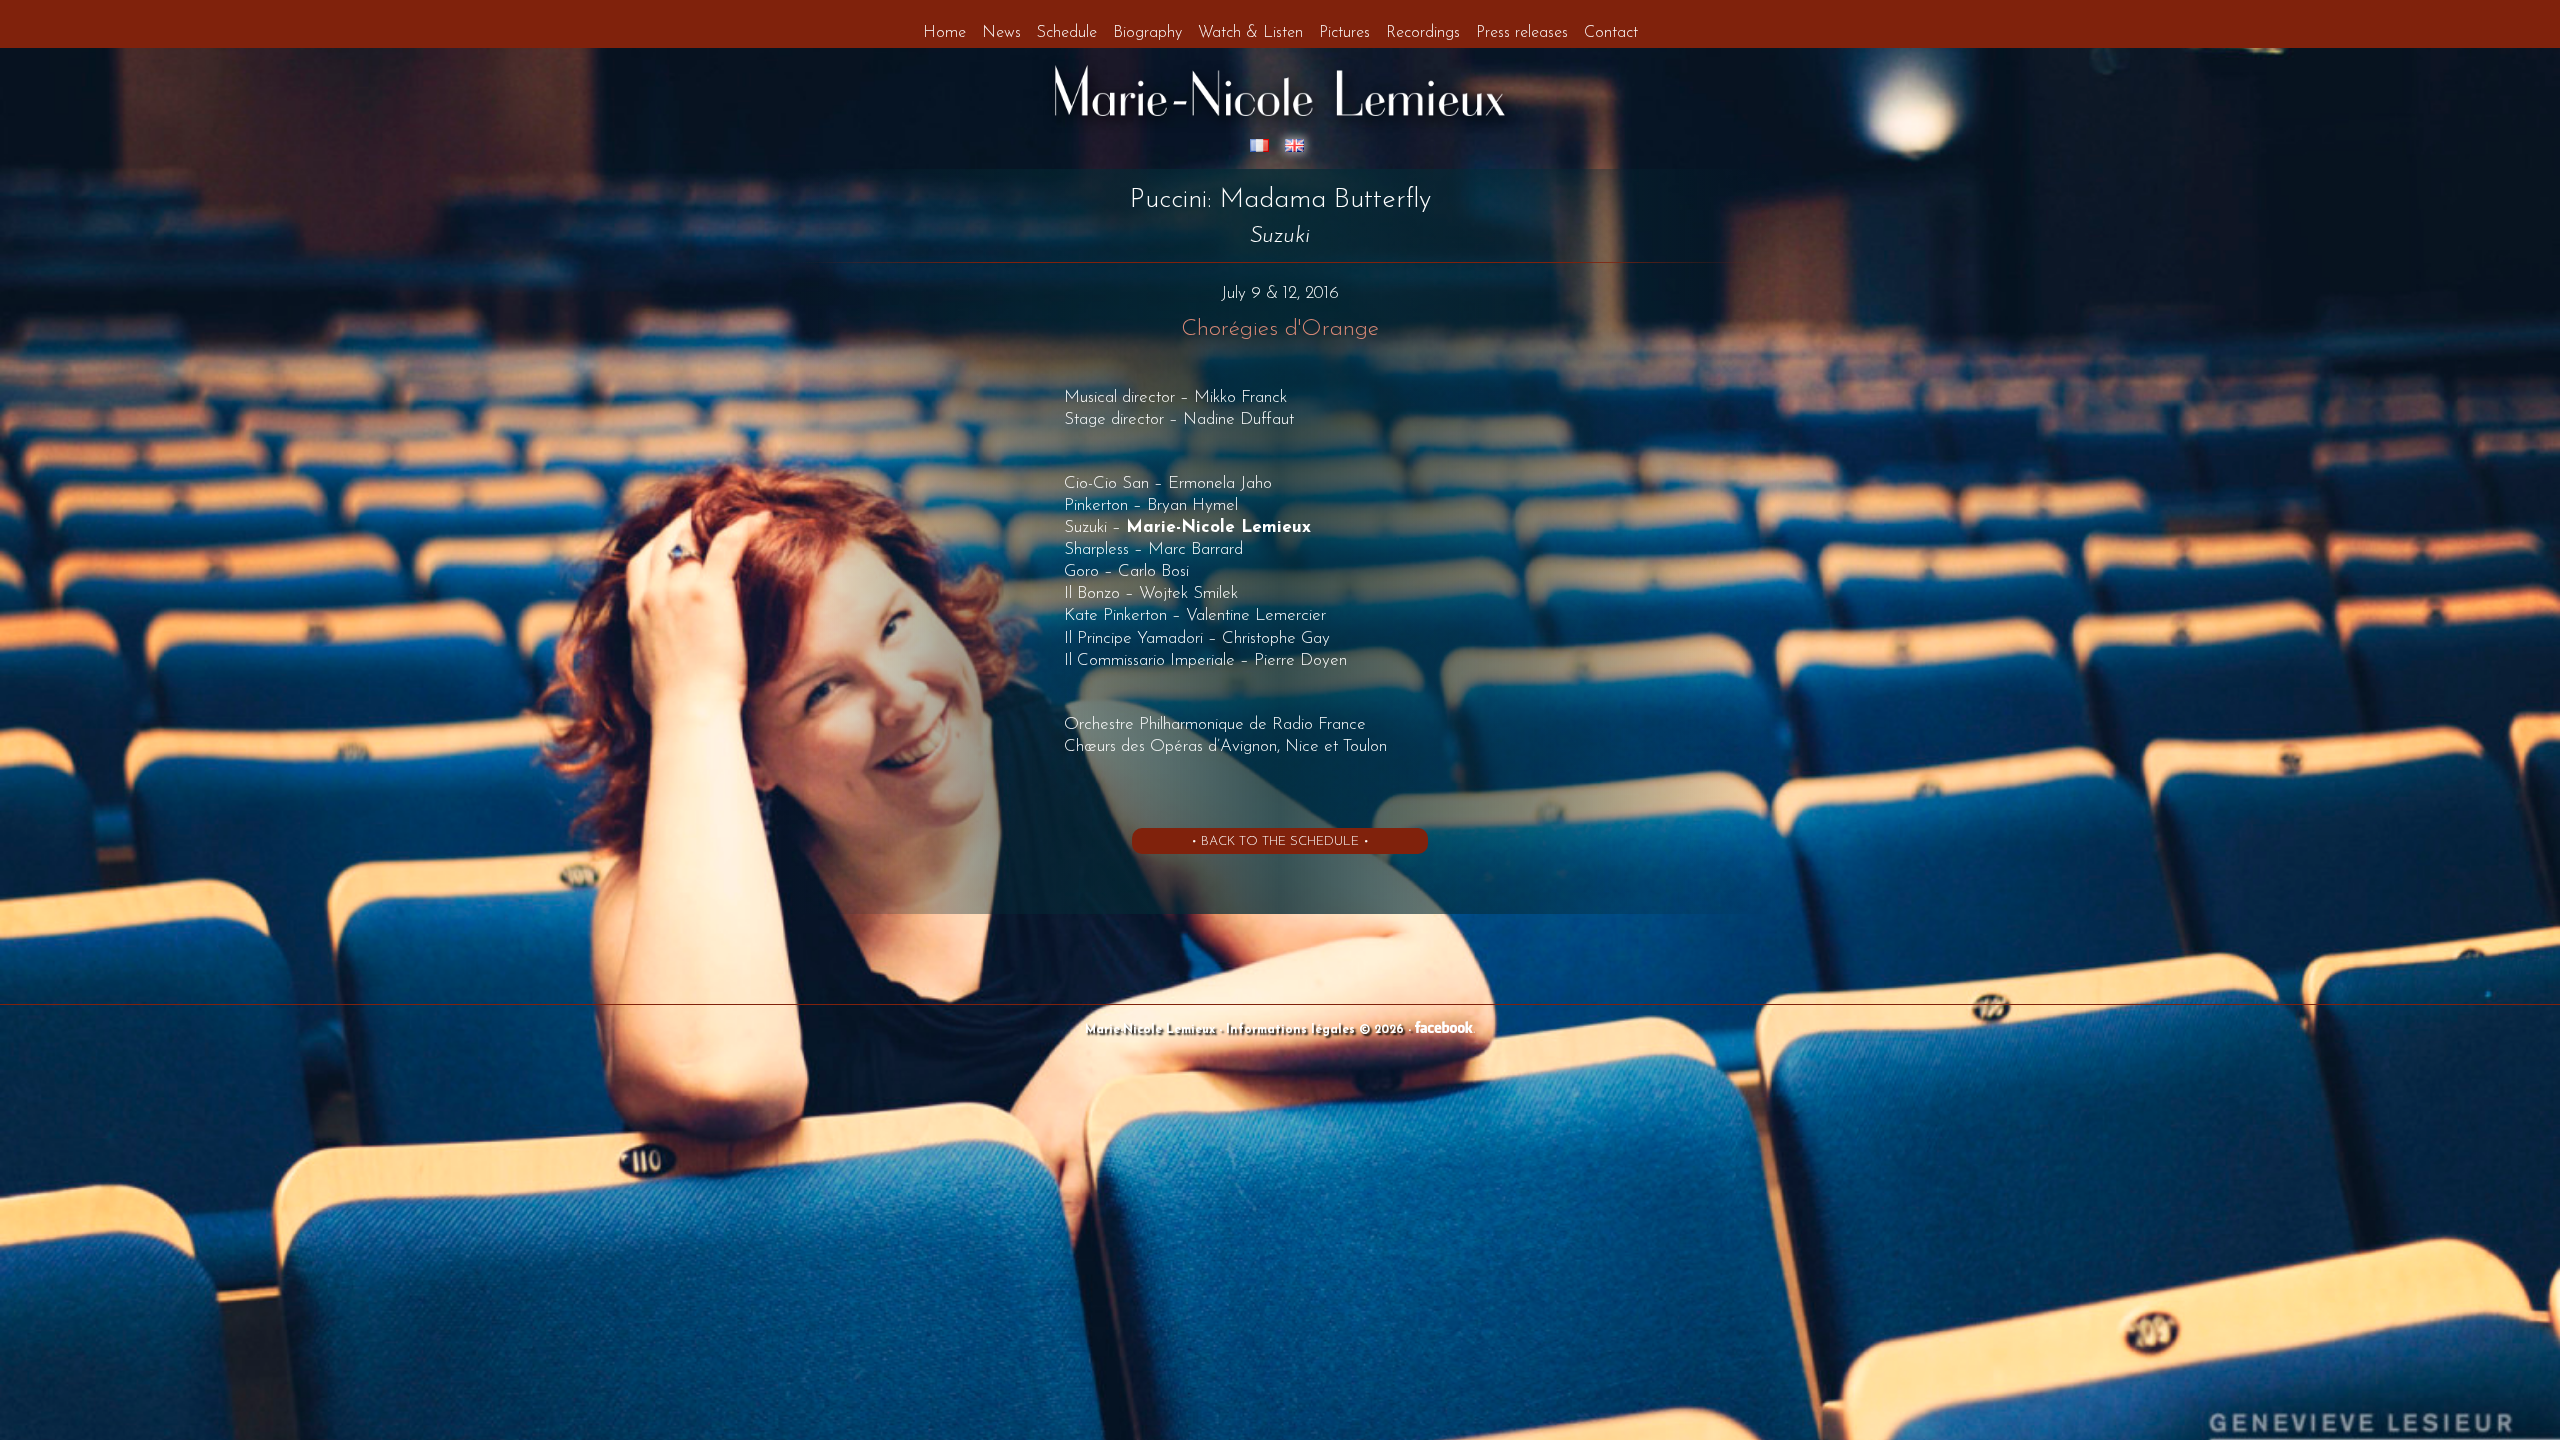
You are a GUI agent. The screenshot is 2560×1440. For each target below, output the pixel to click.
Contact (1611, 33)
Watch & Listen (1250, 33)
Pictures (1344, 33)
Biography (1147, 33)
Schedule (1067, 33)
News (1001, 33)
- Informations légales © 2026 (1313, 1030)
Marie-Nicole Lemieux (1152, 1030)
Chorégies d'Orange (1280, 329)
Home (944, 33)
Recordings (1423, 33)
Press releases (1522, 33)
